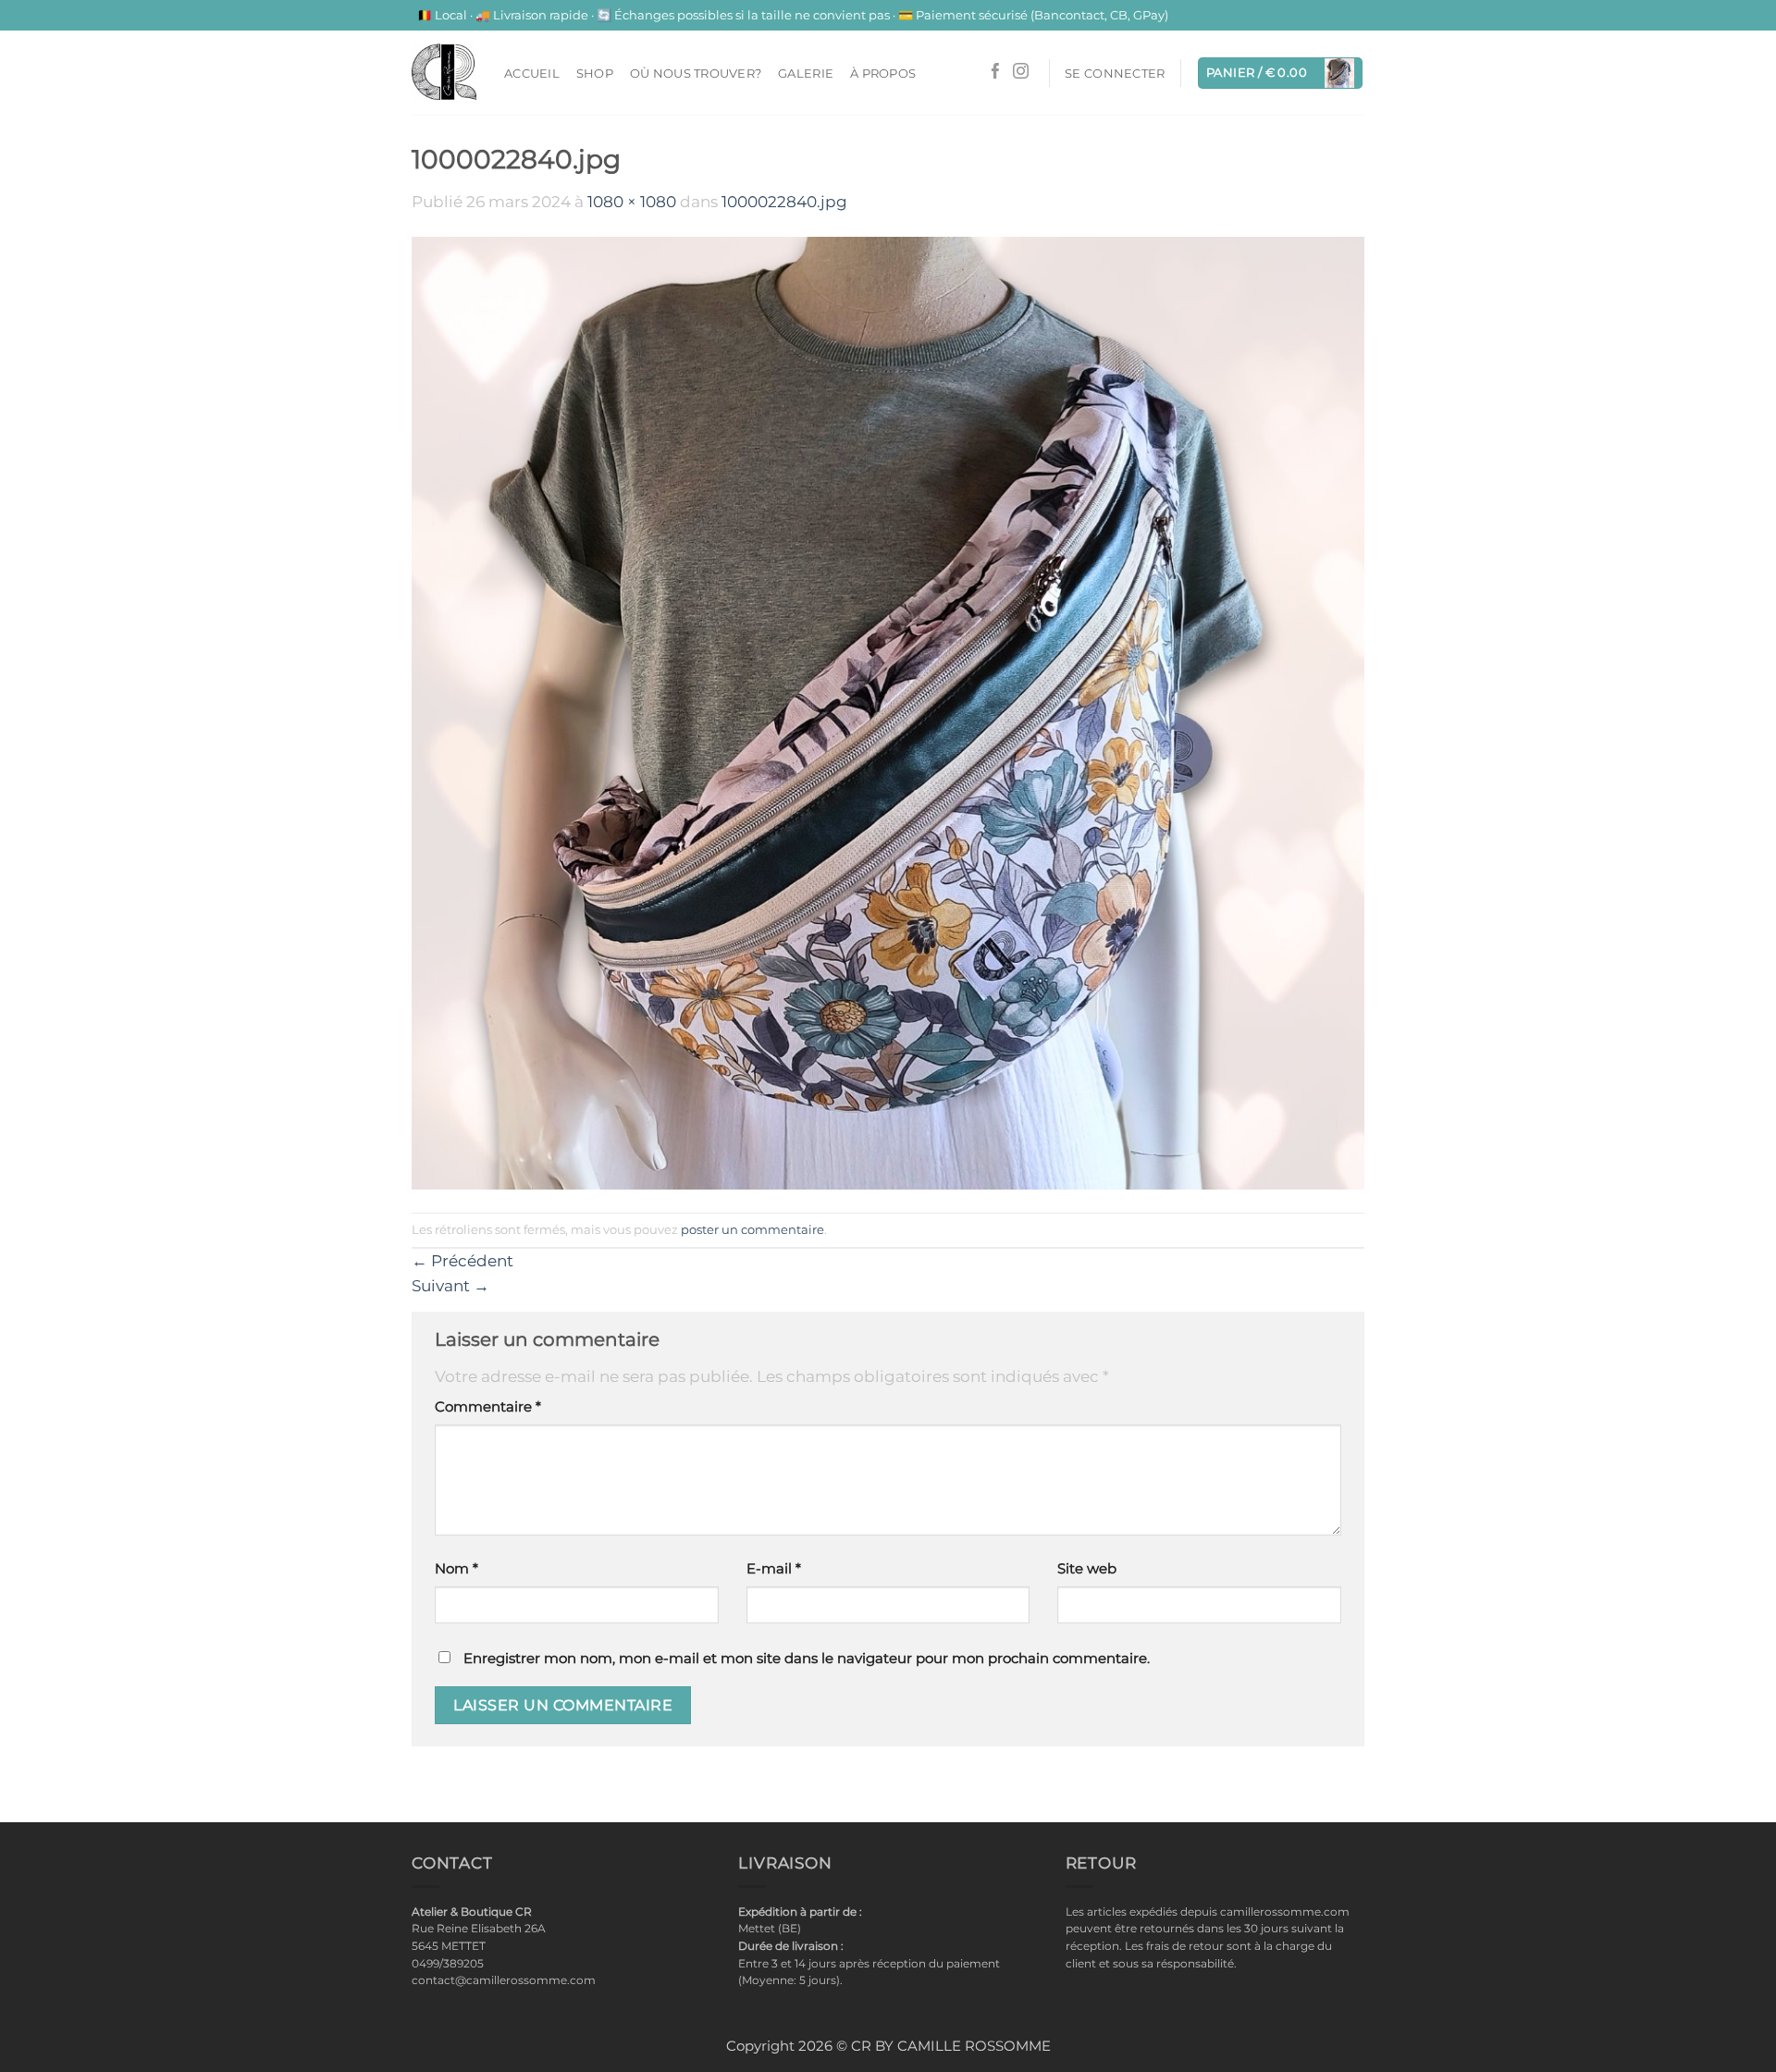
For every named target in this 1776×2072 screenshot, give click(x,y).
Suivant (450, 1286)
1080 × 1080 (632, 202)
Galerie (806, 73)
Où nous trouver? (696, 73)
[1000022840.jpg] (888, 712)
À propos (883, 73)
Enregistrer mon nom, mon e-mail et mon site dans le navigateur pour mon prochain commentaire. (807, 1659)
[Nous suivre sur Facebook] (996, 73)
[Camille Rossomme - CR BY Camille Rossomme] (444, 72)
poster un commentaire (752, 1229)
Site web (1087, 1569)
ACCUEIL (532, 73)
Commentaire (488, 1407)
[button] (1115, 73)
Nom (456, 1569)
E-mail (774, 1569)
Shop (595, 73)
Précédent (462, 1261)
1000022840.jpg (784, 202)
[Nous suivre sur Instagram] (1021, 73)
